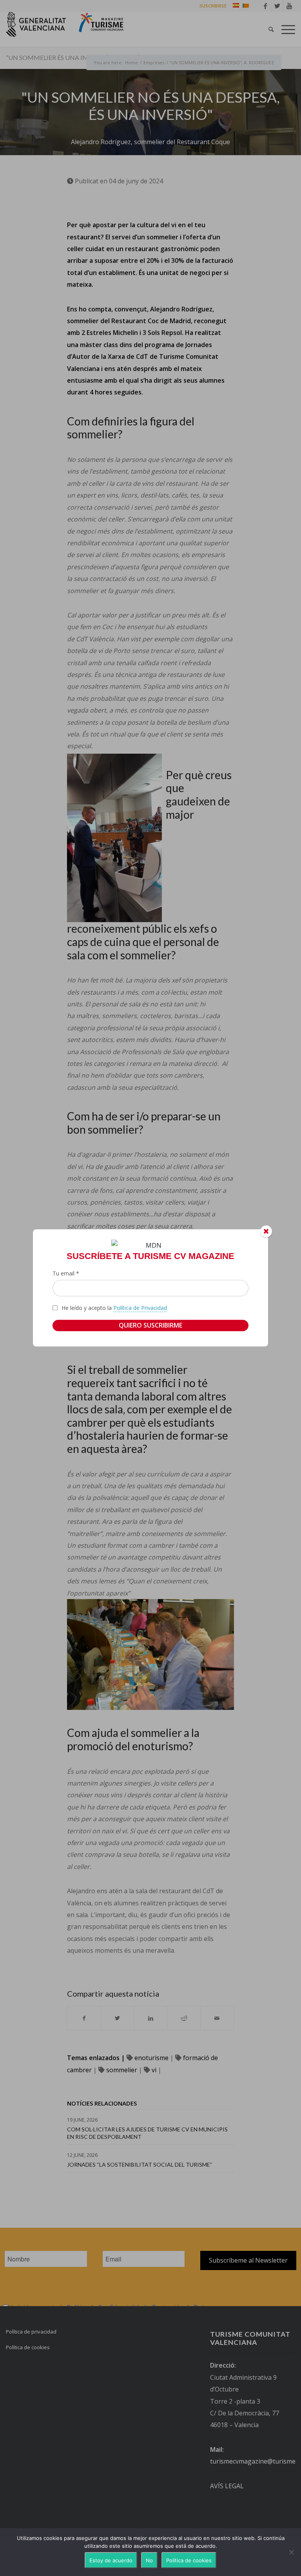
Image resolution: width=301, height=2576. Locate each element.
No (149, 2560)
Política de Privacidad (140, 1308)
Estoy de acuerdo (111, 2560)
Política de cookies (189, 2560)
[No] (291, 2552)
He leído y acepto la (114, 1308)
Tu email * (66, 1274)
